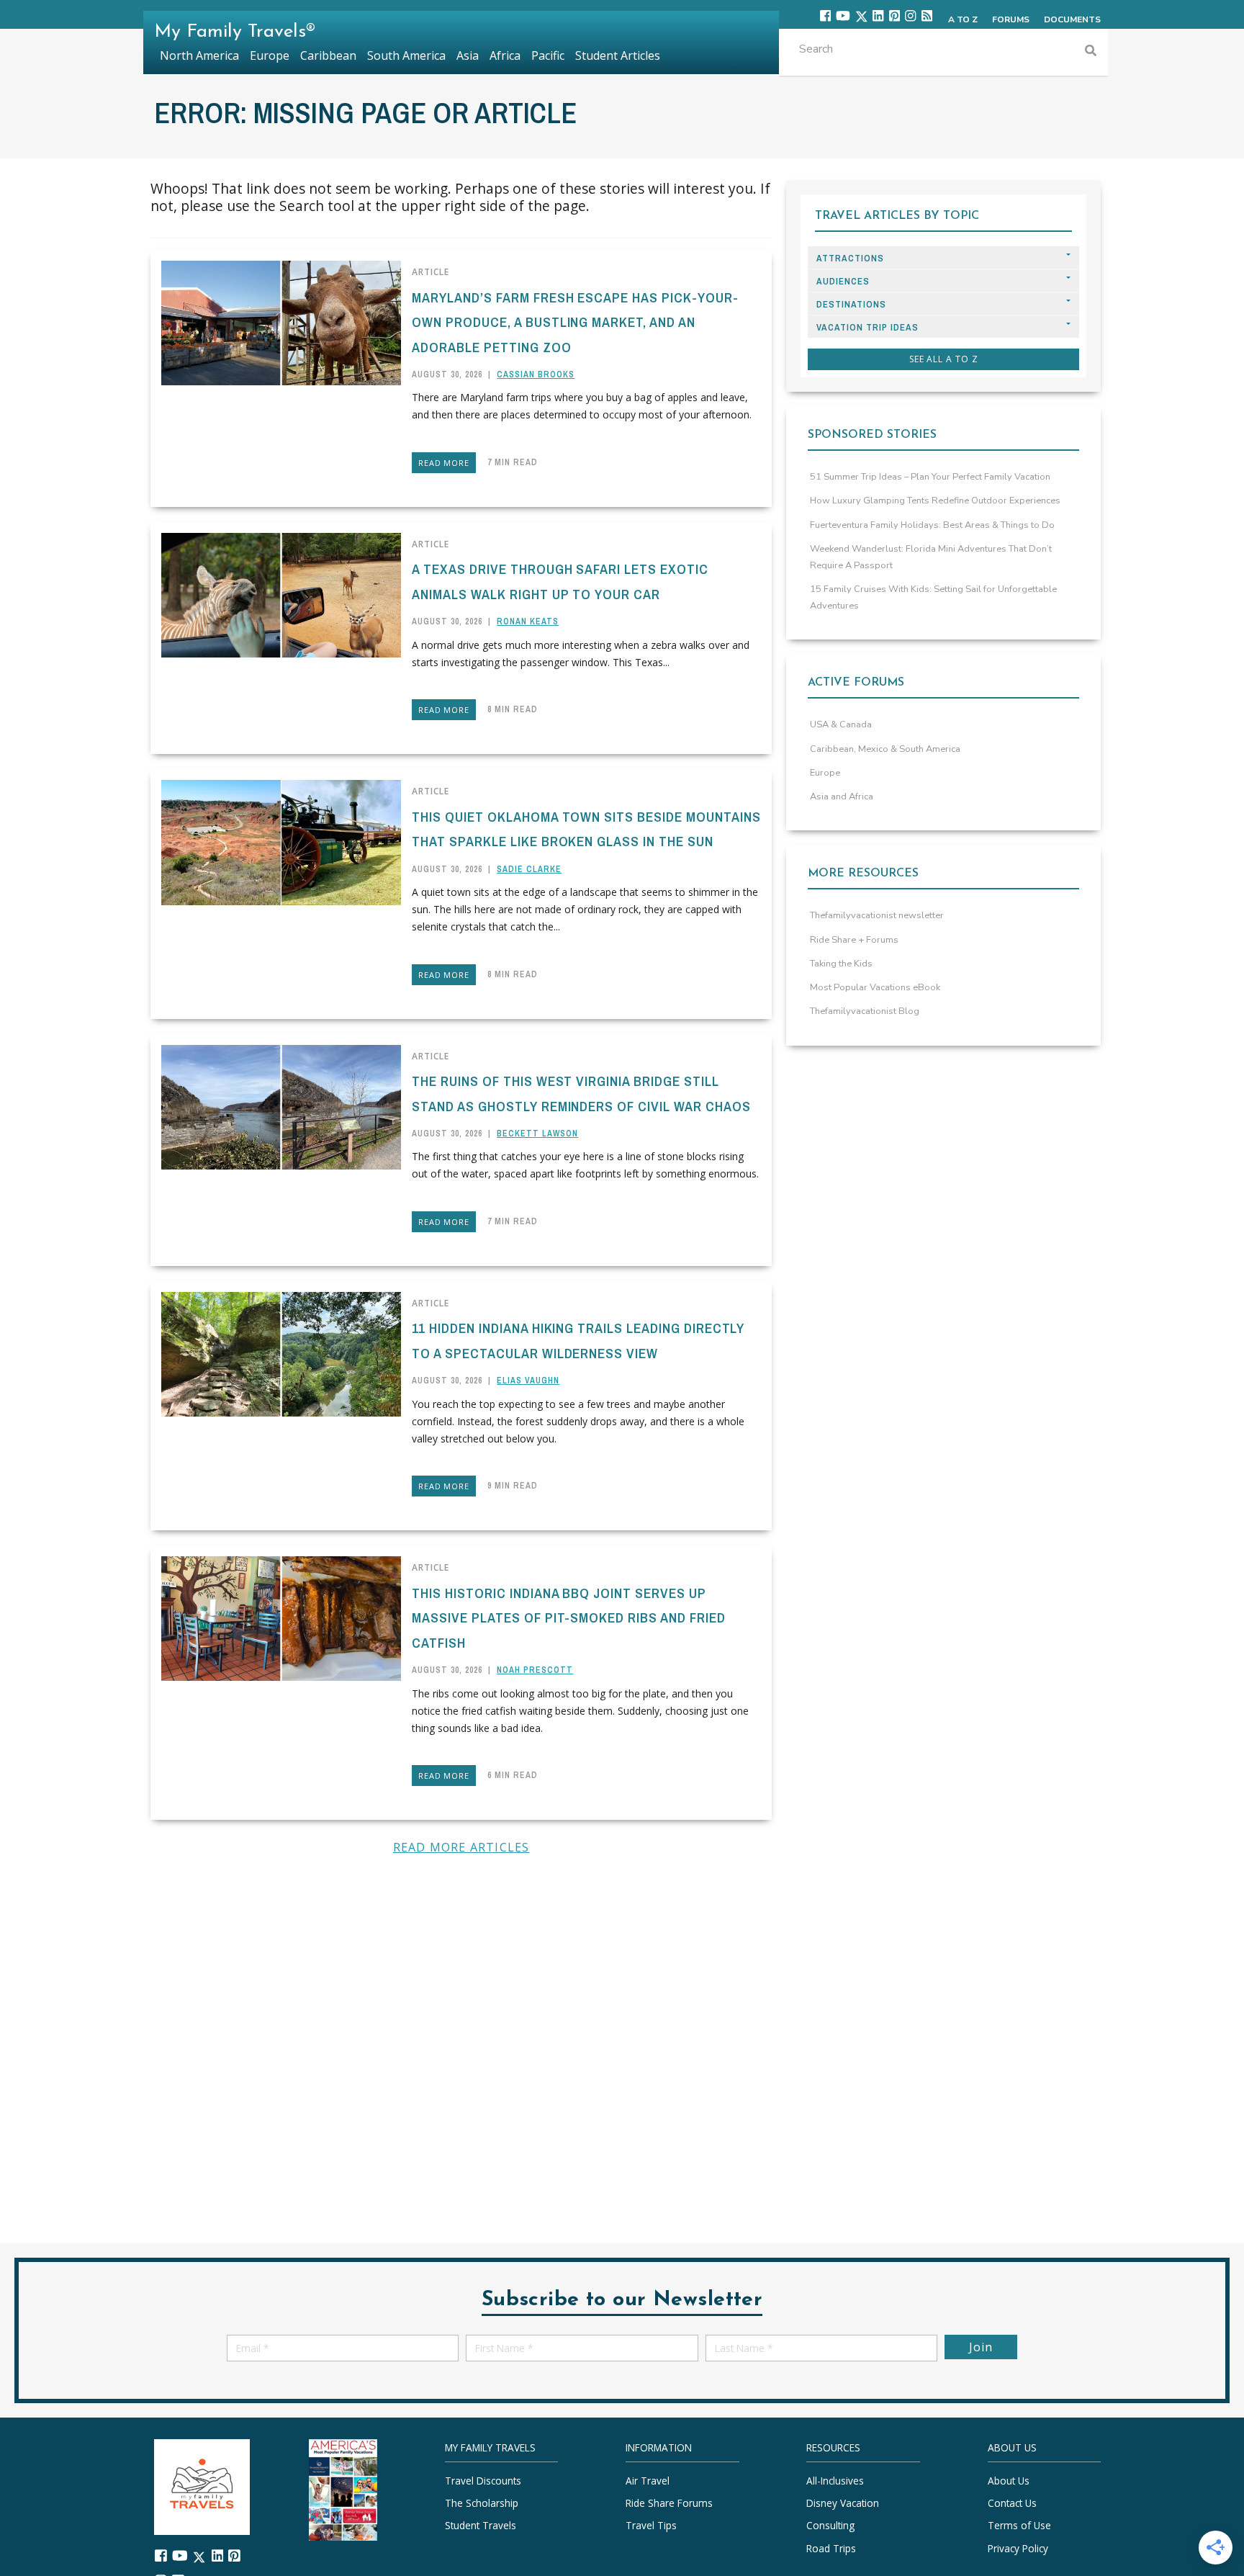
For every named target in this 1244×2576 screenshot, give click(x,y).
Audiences (843, 281)
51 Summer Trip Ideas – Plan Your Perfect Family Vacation (930, 477)
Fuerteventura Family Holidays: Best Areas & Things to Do (932, 525)
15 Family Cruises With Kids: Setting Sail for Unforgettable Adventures (933, 597)
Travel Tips (651, 2525)
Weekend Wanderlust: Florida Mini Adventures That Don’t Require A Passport (931, 557)
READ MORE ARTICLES (461, 1847)
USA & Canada (841, 724)
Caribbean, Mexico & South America (885, 749)
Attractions (850, 258)
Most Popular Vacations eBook (875, 987)
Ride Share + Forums (854, 940)
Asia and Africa (842, 796)
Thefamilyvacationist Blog (865, 1011)
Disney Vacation (843, 2503)
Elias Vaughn (528, 1381)
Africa (505, 55)
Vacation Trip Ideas (867, 327)
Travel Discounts (483, 2481)
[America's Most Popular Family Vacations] (343, 2489)
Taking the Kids (841, 964)
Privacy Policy (1018, 2548)
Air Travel (648, 2481)
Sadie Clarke (529, 869)
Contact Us (1012, 2503)
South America (406, 55)
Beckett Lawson (537, 1134)
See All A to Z (944, 359)
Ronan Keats (528, 621)
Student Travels (481, 2525)
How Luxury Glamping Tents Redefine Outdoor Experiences (935, 501)
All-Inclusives (835, 2481)
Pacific (548, 55)
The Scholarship (482, 2503)
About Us (1009, 2481)
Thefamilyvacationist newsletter (877, 915)
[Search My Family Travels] (1091, 52)
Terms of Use (1019, 2525)
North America (199, 55)
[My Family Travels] (202, 2486)
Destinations (851, 304)
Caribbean (328, 55)
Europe (825, 773)
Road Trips (831, 2548)
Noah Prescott (535, 1670)
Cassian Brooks (536, 374)
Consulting (830, 2525)
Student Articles (618, 55)
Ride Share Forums (669, 2503)
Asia (468, 55)
